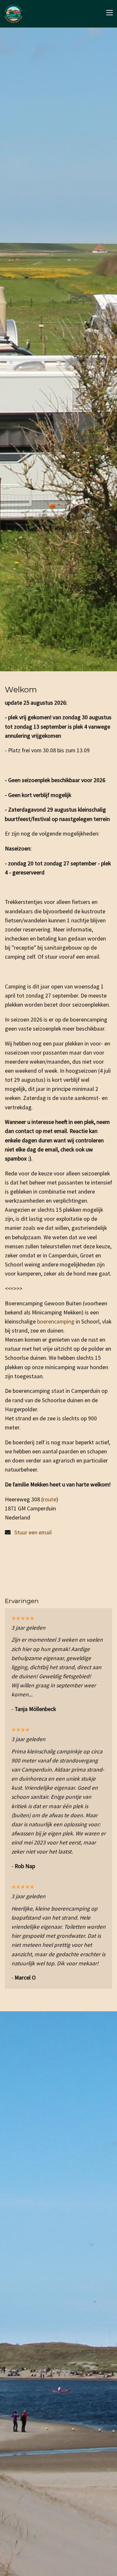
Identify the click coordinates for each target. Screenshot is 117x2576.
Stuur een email (33, 1532)
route (50, 1499)
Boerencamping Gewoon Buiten (21, 14)
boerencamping (56, 1322)
